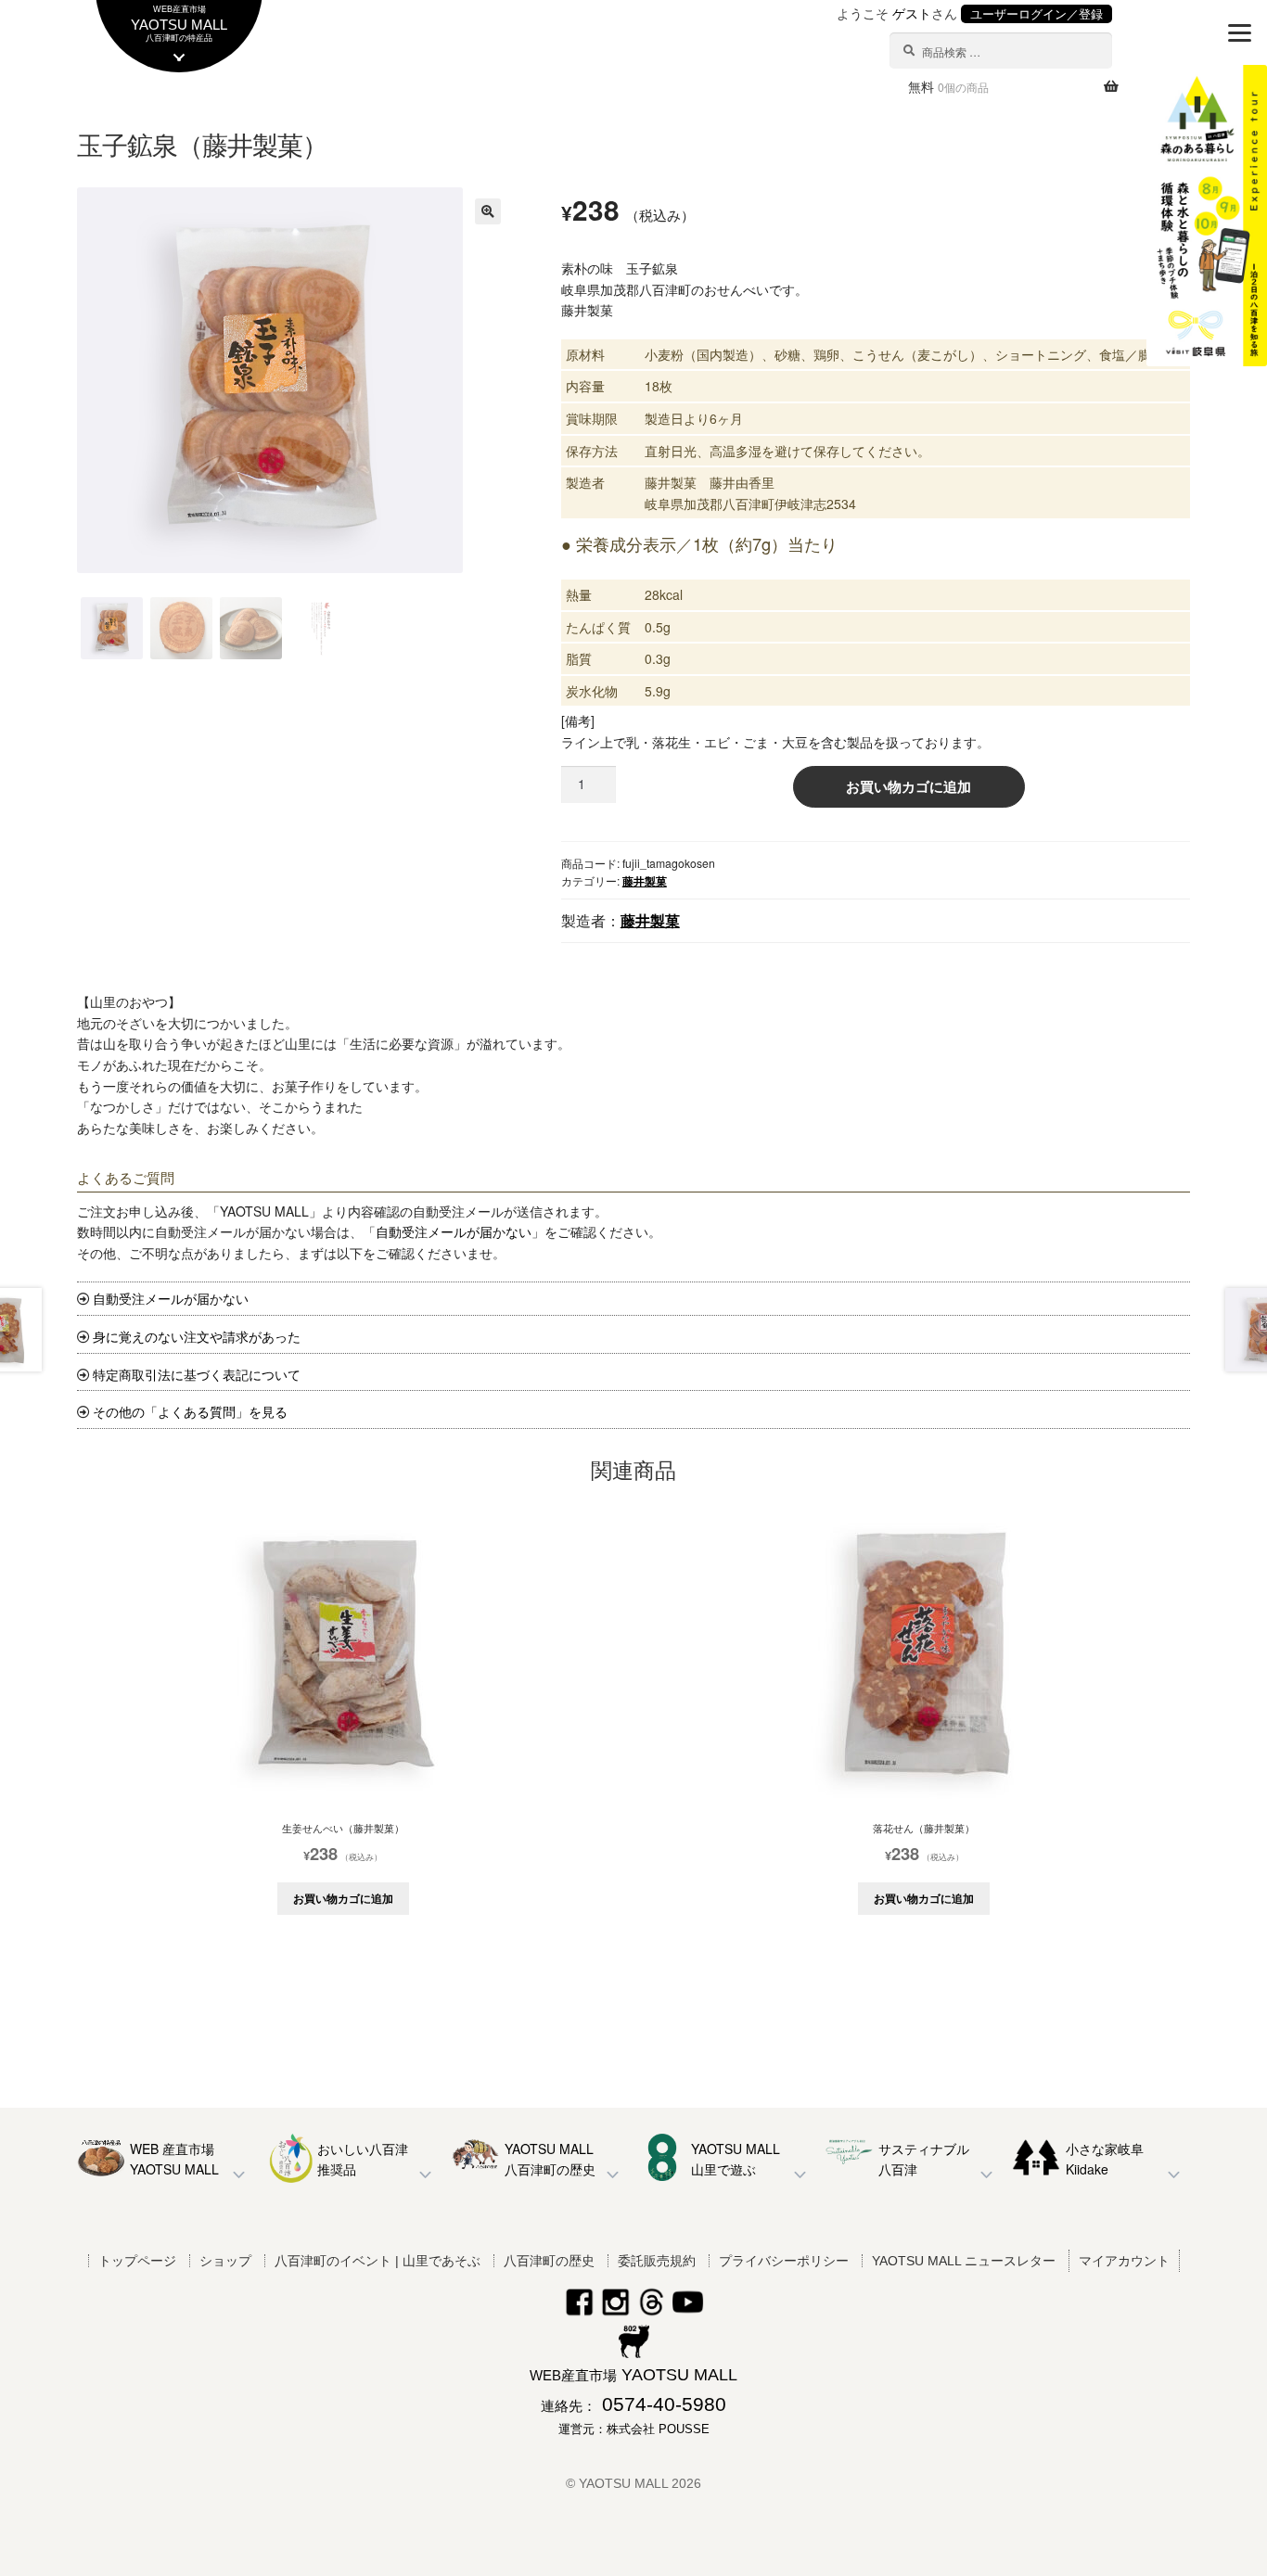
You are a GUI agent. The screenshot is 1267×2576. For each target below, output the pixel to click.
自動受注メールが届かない (454, 1231)
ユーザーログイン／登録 (1037, 14)
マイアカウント (1124, 2261)
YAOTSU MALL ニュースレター (964, 2261)
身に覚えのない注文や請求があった (197, 1336)
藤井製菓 (645, 881)
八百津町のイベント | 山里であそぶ (378, 2261)
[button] (488, 211)
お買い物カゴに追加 (909, 786)
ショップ (225, 2261)
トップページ (137, 2261)
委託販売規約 (657, 2261)
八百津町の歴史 (549, 2261)
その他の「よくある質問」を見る (190, 1411)
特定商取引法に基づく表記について (197, 1374)
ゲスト (912, 13)
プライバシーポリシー (784, 2261)
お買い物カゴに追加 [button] (343, 1898)
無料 (948, 86)
